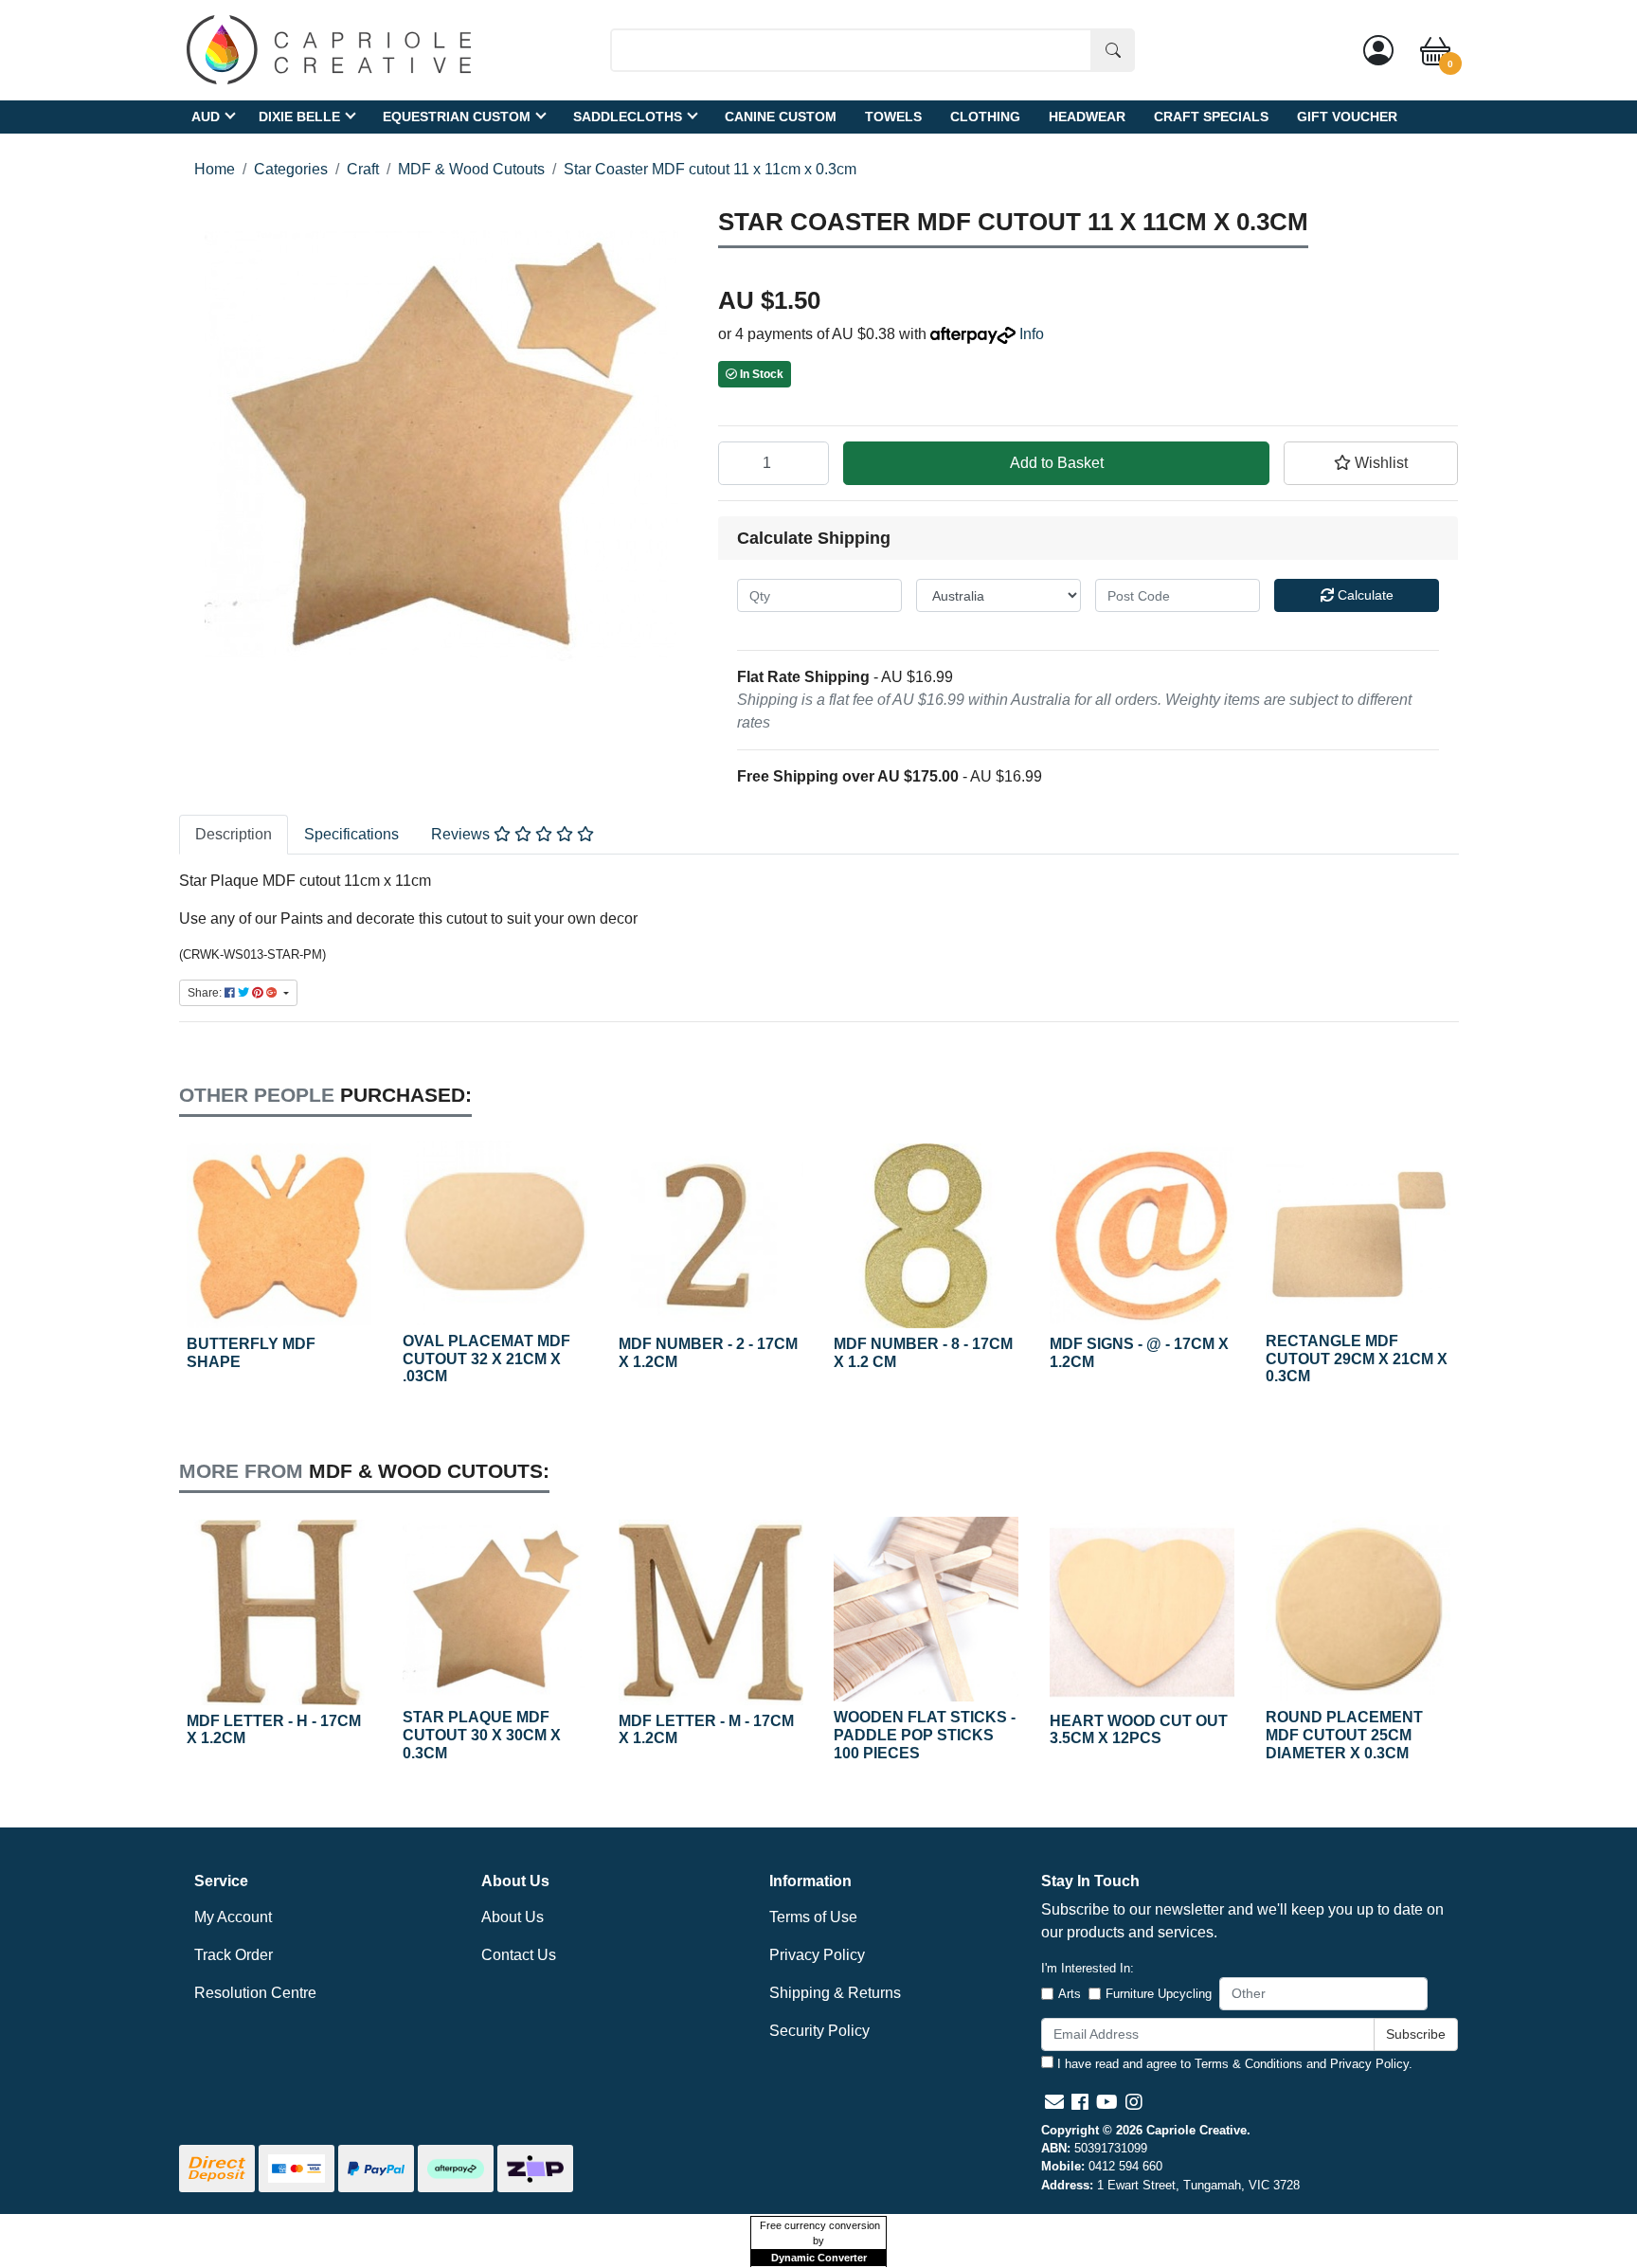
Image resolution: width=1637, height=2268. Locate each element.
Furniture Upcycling (1159, 1994)
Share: (206, 993)
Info (1032, 334)
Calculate (1364, 595)
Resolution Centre (255, 1993)
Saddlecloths (628, 116)
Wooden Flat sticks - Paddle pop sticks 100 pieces (925, 1735)
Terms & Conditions (1249, 2064)
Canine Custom (781, 116)
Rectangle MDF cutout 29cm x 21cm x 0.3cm (1357, 1359)
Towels (893, 116)
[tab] (234, 834)
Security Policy (819, 2031)
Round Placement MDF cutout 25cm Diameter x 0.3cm (1344, 1735)
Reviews (462, 834)
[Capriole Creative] (329, 49)
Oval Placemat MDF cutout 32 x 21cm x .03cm (486, 1359)
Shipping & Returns (835, 1993)
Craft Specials (1211, 116)
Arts (1070, 1994)
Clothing (985, 116)
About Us (513, 1917)
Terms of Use (813, 1917)
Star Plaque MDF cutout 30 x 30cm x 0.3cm (482, 1735)
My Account (233, 1917)
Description (234, 834)
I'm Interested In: (1088, 1968)
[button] (1371, 463)
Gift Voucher (1347, 116)
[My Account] (1378, 50)
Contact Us (519, 1955)
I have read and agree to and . (1233, 2064)
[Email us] (1054, 2102)
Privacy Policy (817, 1955)
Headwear (1087, 116)
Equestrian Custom (457, 116)
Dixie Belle (299, 116)
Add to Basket (1057, 463)
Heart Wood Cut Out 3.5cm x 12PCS (1139, 1730)
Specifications (351, 834)
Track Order (234, 1955)
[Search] (1113, 50)
